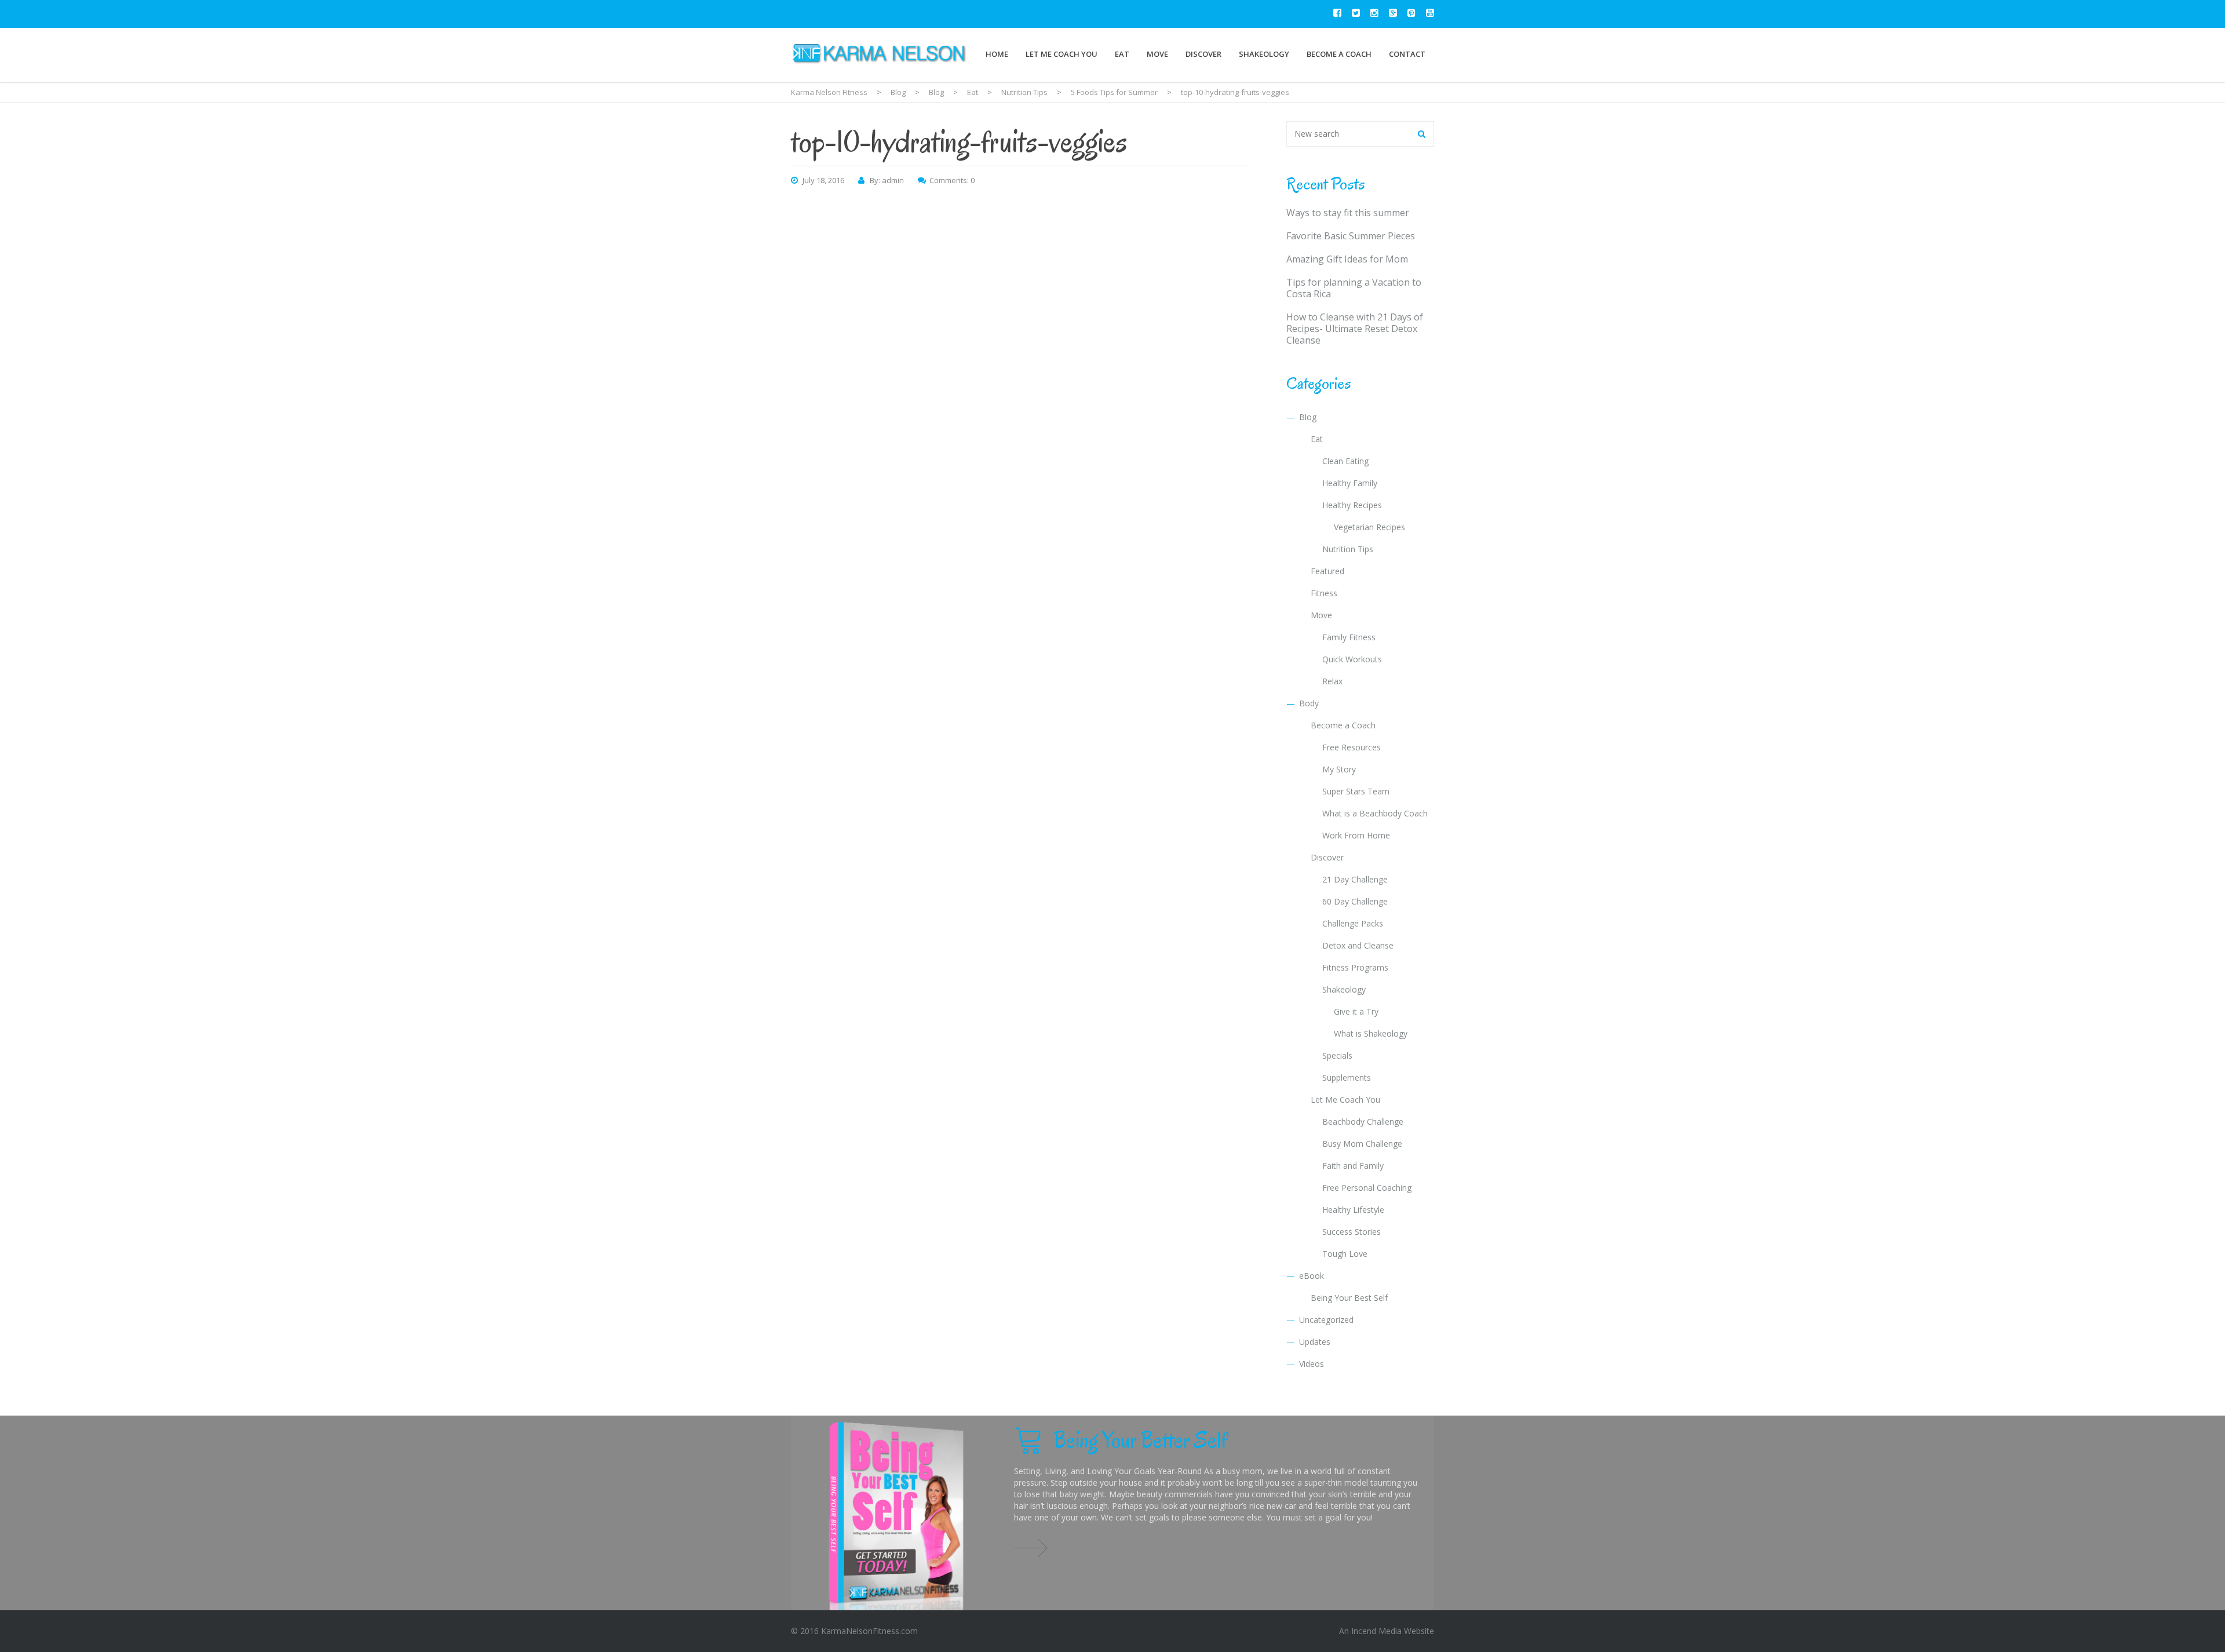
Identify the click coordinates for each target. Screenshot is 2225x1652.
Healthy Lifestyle (1353, 1210)
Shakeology (1264, 54)
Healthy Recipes (1352, 505)
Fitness (1324, 593)
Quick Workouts (1352, 659)
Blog (1308, 417)
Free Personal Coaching (1367, 1188)
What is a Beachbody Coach (1375, 813)
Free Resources (1352, 747)
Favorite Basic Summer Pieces (1351, 236)
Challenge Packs (1353, 923)
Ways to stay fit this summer (1348, 213)
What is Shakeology (1371, 1033)
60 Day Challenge (1355, 901)
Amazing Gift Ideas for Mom (1347, 259)
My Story (1339, 769)
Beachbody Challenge (1363, 1122)
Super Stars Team (1356, 791)
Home (997, 54)
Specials (1337, 1055)
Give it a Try (1356, 1011)
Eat (1122, 54)
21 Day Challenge (1355, 879)
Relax (1332, 681)
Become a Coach (1339, 54)
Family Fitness (1349, 637)
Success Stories (1352, 1232)
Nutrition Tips (1348, 549)
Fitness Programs (1355, 967)
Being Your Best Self (1349, 1298)
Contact (1407, 54)
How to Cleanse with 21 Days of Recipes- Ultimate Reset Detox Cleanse (1355, 329)
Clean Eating (1345, 461)
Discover (1203, 54)
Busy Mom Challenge (1362, 1144)
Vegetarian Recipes (1369, 527)
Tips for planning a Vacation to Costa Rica (1354, 288)
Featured (1327, 571)
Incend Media (1376, 1631)
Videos (1312, 1364)
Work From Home (1356, 835)
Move (1157, 54)
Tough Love (1345, 1254)
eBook (1312, 1276)
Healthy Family (1350, 483)
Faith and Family (1353, 1166)
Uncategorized (1326, 1320)
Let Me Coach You (1062, 54)
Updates (1315, 1342)
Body (1309, 703)
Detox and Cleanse (1358, 945)
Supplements (1347, 1077)
